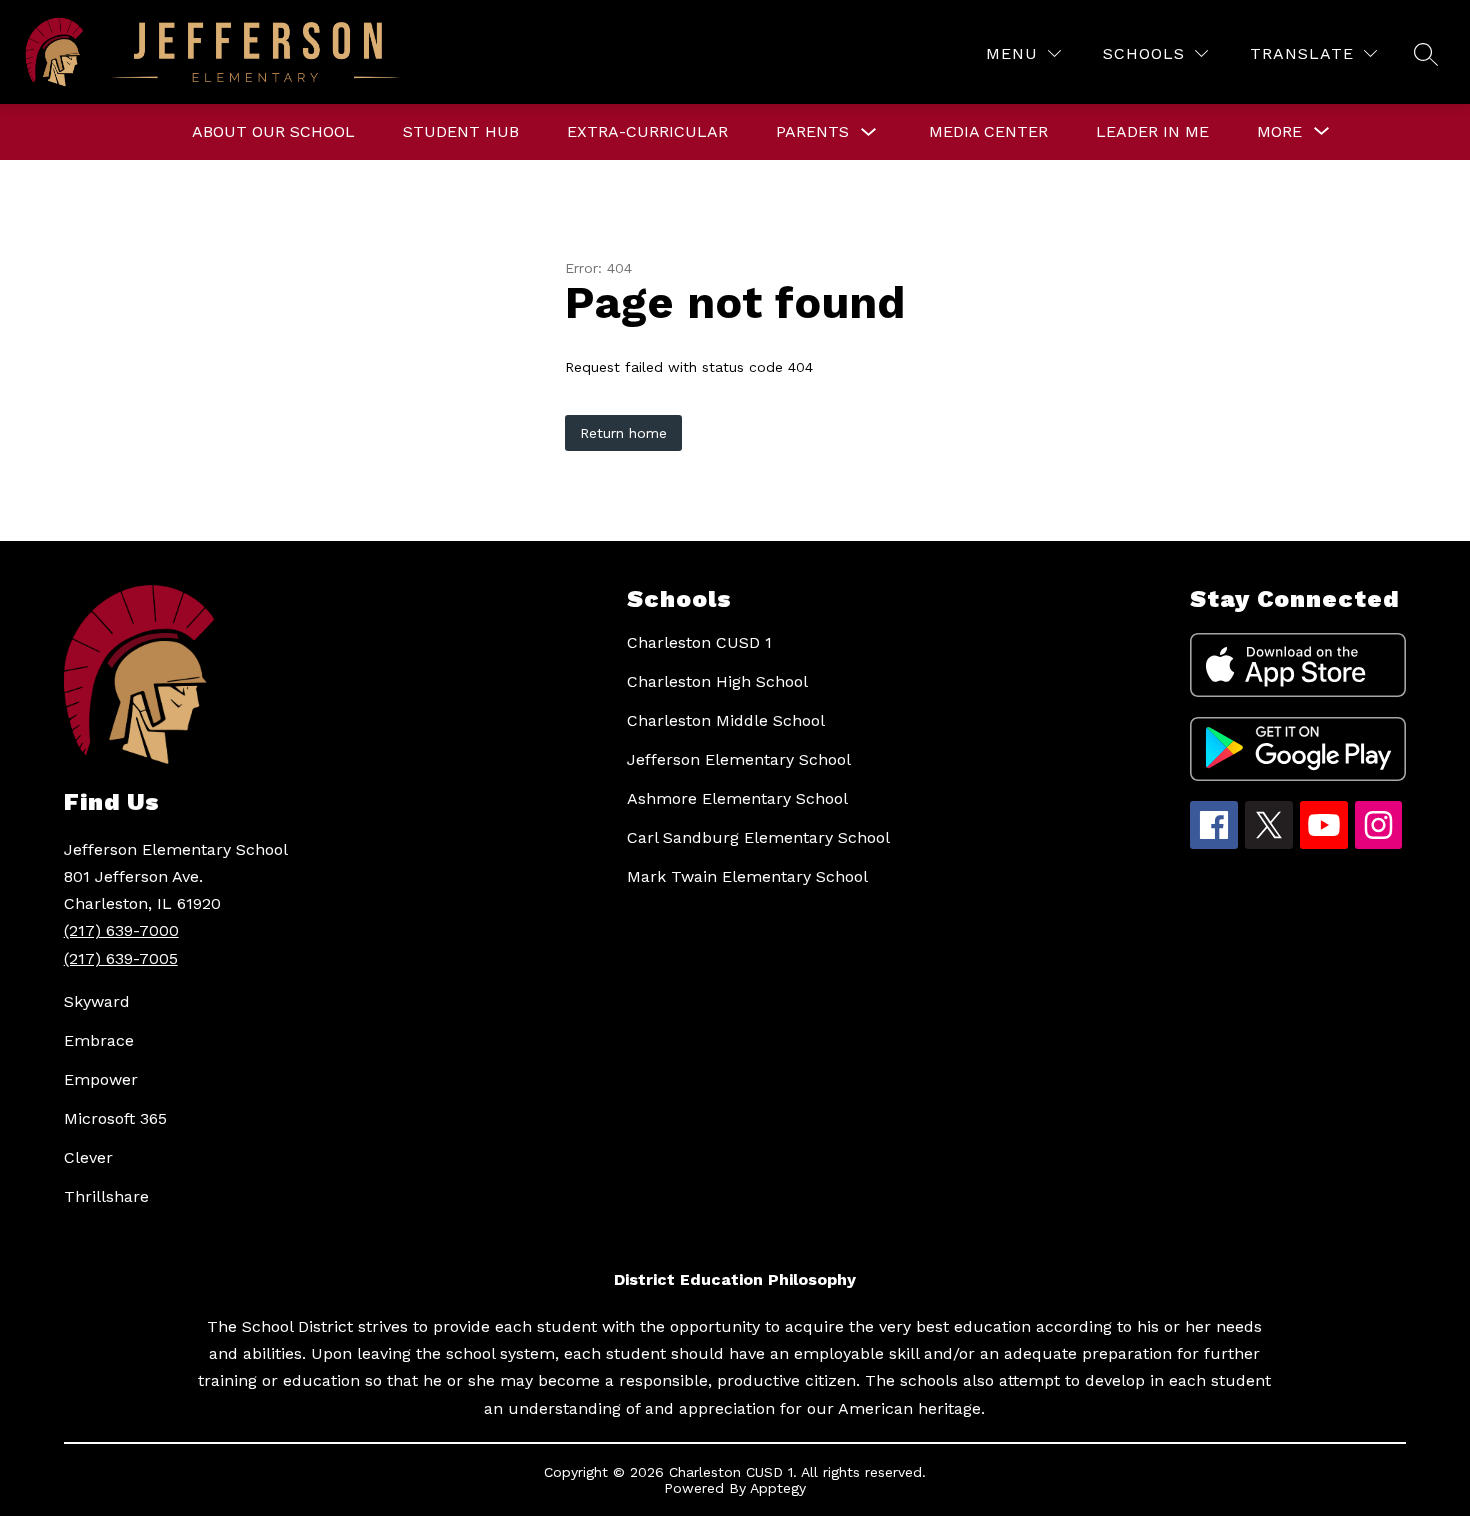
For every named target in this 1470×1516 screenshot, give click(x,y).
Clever (88, 1157)
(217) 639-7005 (121, 958)
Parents (812, 131)
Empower (101, 1079)
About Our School (273, 131)
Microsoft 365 (115, 1118)
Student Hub (461, 131)
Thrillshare (106, 1196)
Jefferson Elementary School (739, 759)
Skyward (97, 1001)
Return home (623, 433)
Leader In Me (1152, 131)
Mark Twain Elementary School (747, 876)
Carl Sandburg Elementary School (758, 837)
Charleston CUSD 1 (699, 642)
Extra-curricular (647, 131)
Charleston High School (717, 681)
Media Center (988, 131)
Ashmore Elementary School (737, 798)
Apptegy (778, 1488)
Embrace (99, 1040)
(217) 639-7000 (121, 930)
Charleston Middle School (726, 720)
